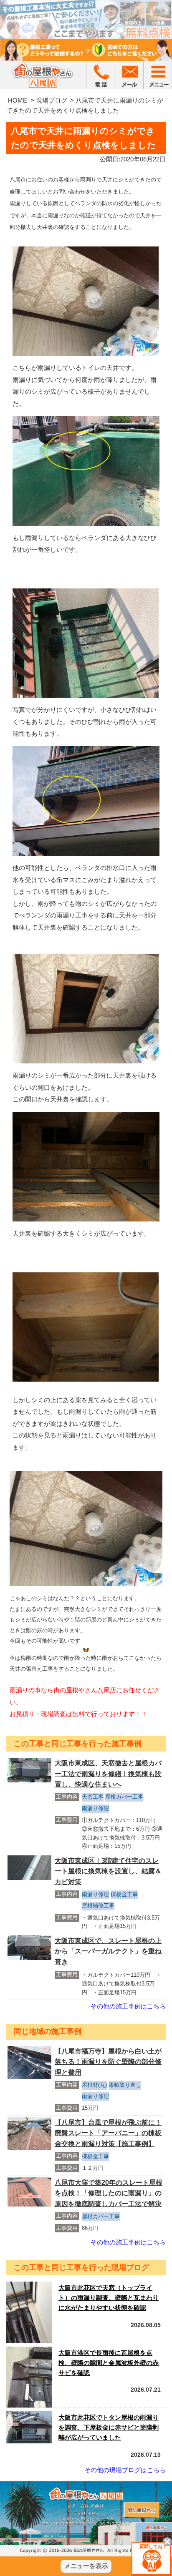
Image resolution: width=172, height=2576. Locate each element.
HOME (18, 100)
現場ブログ (52, 100)
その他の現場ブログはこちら (125, 2470)
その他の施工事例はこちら (128, 2006)
